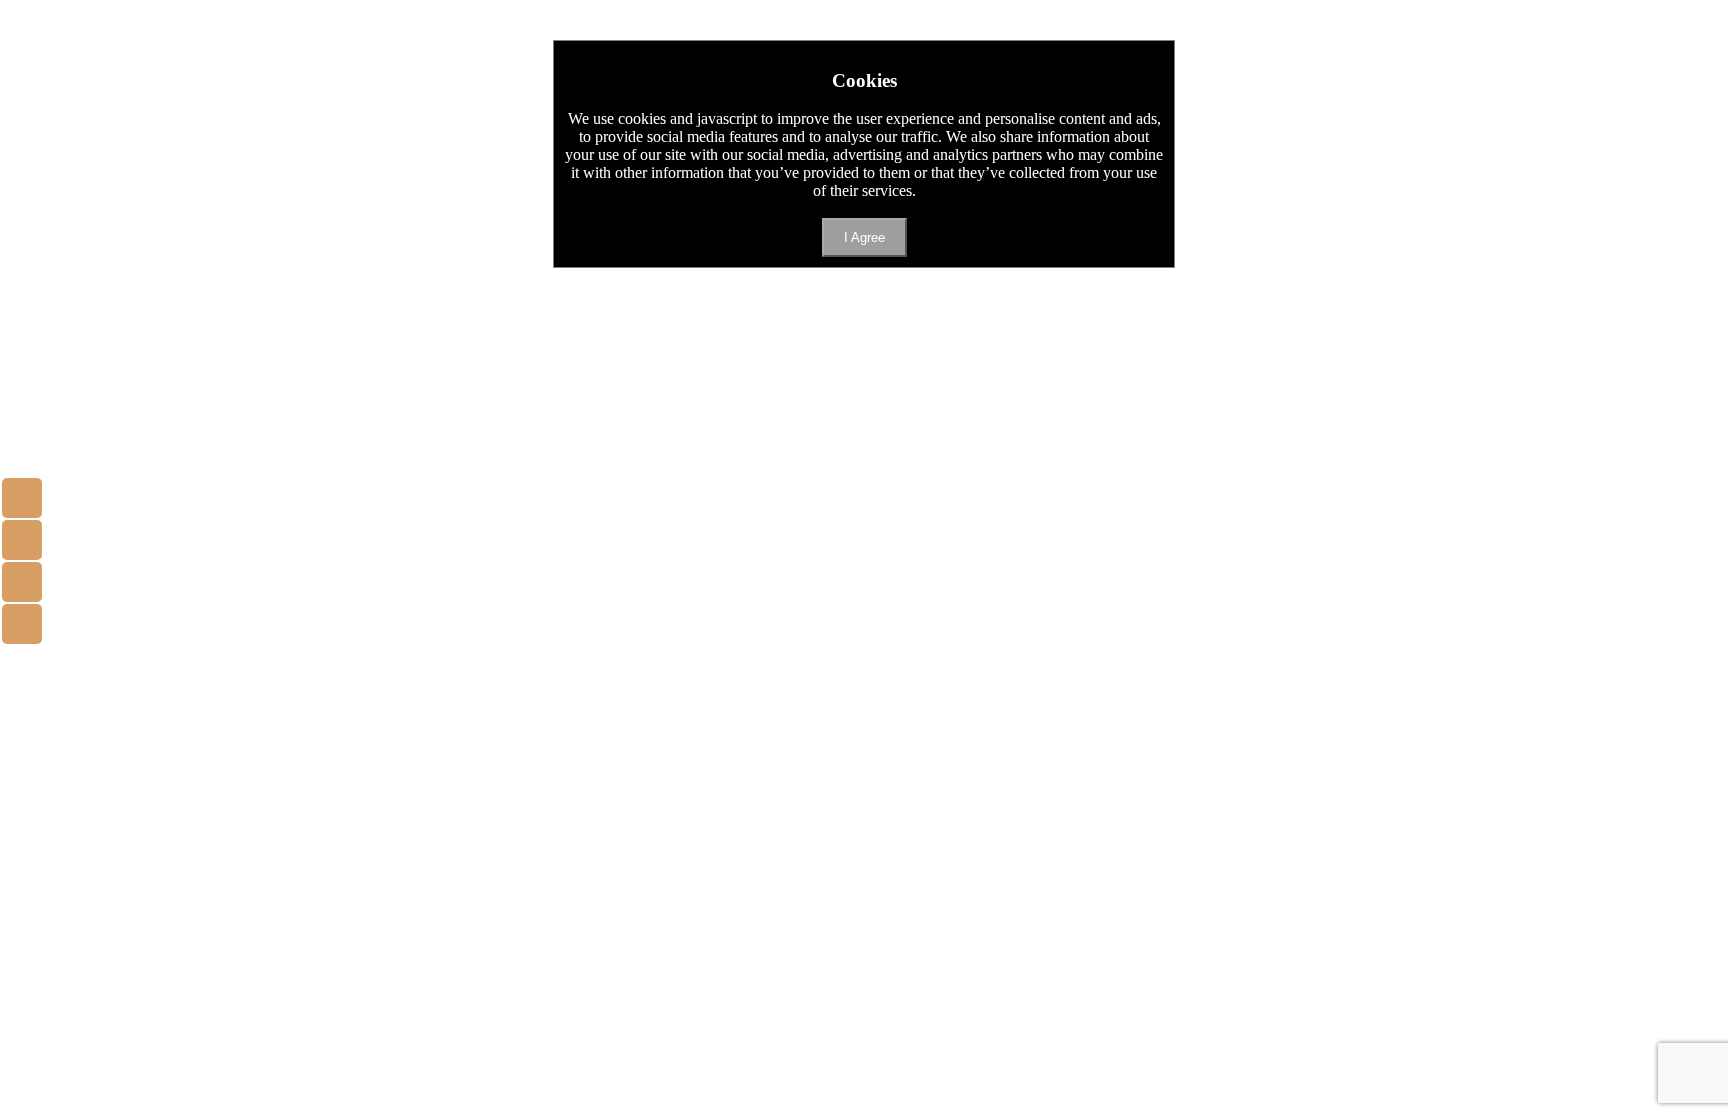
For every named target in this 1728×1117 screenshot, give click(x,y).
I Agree (864, 237)
